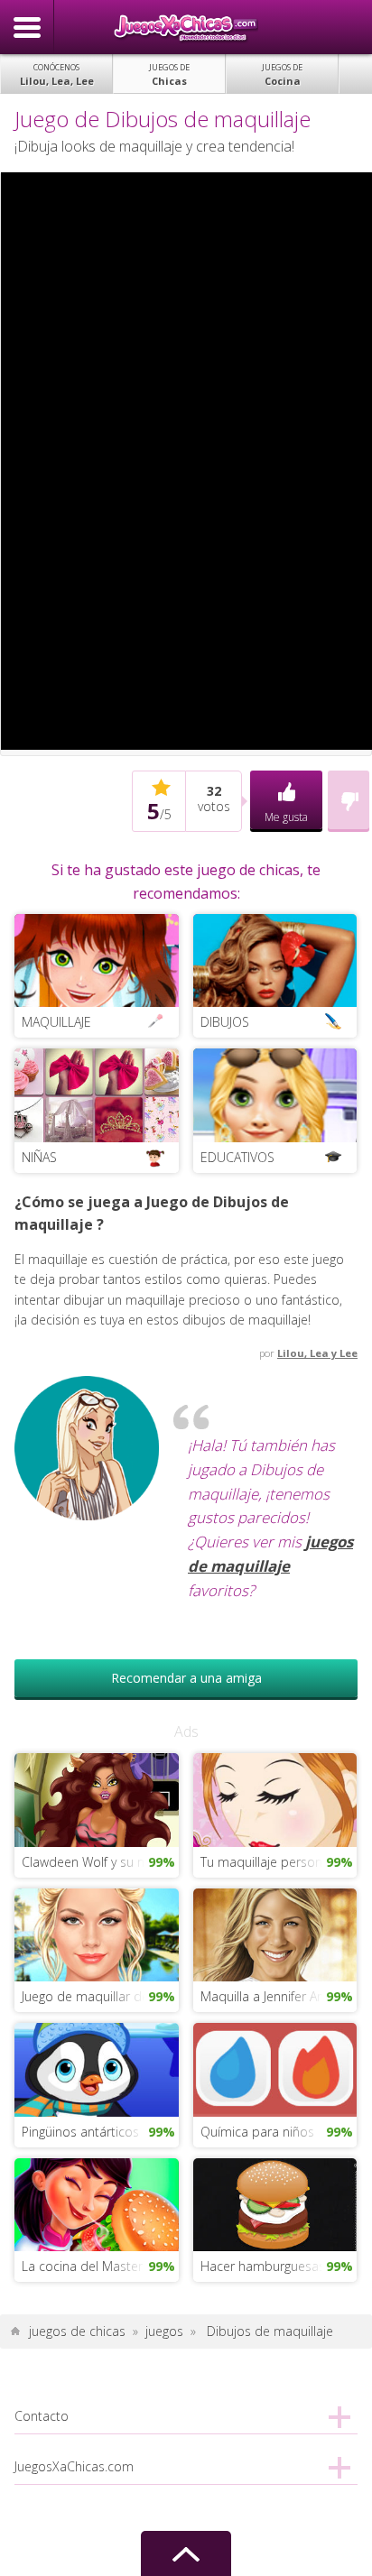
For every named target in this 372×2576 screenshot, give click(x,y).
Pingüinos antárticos (80, 2132)
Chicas (169, 74)
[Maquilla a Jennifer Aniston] (275, 1933)
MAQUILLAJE (56, 1022)
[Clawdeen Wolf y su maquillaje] (96, 1799)
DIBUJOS (225, 1022)
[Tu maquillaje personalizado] (275, 1799)
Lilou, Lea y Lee (317, 1353)
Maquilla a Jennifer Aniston (277, 1996)
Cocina (282, 74)
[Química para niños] (275, 2068)
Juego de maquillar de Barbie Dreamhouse (100, 1996)
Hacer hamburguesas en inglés (279, 2266)
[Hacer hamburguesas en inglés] (275, 2203)
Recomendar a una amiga (186, 1678)
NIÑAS (39, 1157)
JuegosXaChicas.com (186, 27)
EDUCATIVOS (237, 1157)
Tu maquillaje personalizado (279, 1862)
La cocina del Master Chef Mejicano (100, 2266)
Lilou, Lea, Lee (57, 74)
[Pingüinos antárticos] (96, 2068)
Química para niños (257, 2132)
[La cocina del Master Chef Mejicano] (96, 2203)
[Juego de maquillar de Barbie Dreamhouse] (96, 1933)
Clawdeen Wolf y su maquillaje (100, 1862)
